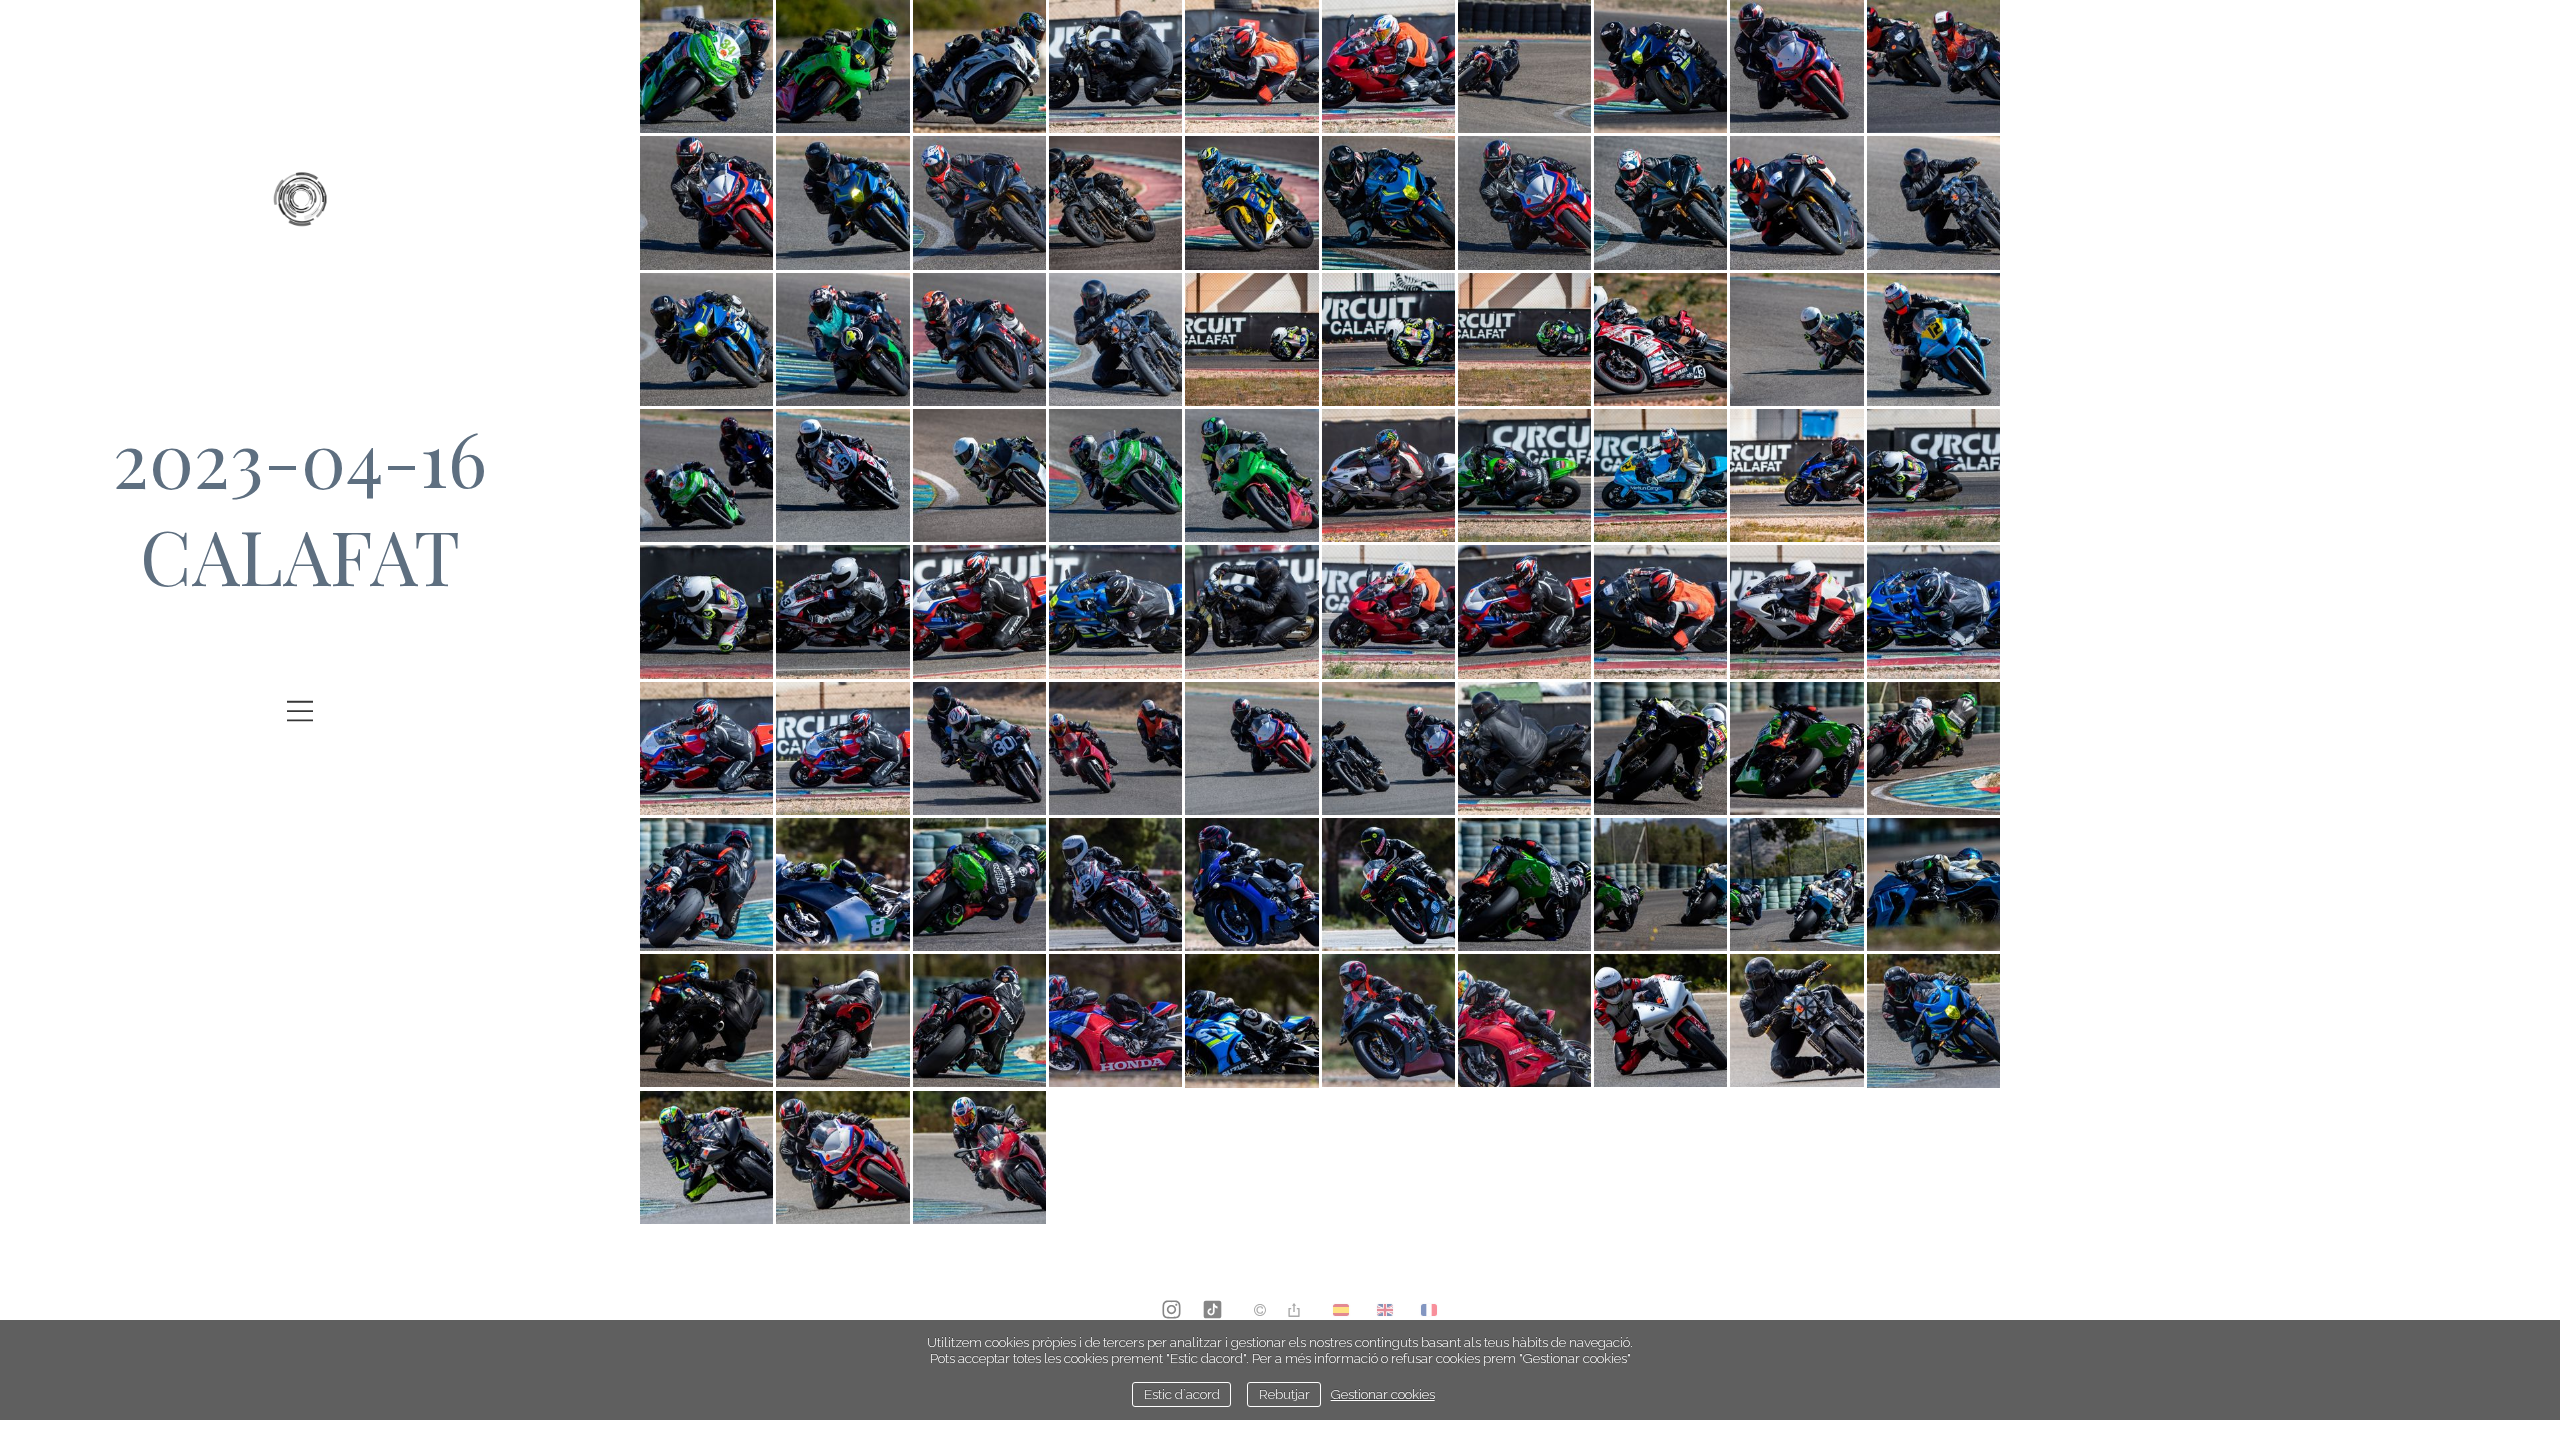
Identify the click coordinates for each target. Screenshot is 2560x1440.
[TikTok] (1212, 1311)
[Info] (1260, 1311)
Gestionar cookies (1383, 1394)
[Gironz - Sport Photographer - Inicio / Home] (300, 212)
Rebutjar (1284, 1394)
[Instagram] (1171, 1311)
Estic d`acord (1182, 1394)
